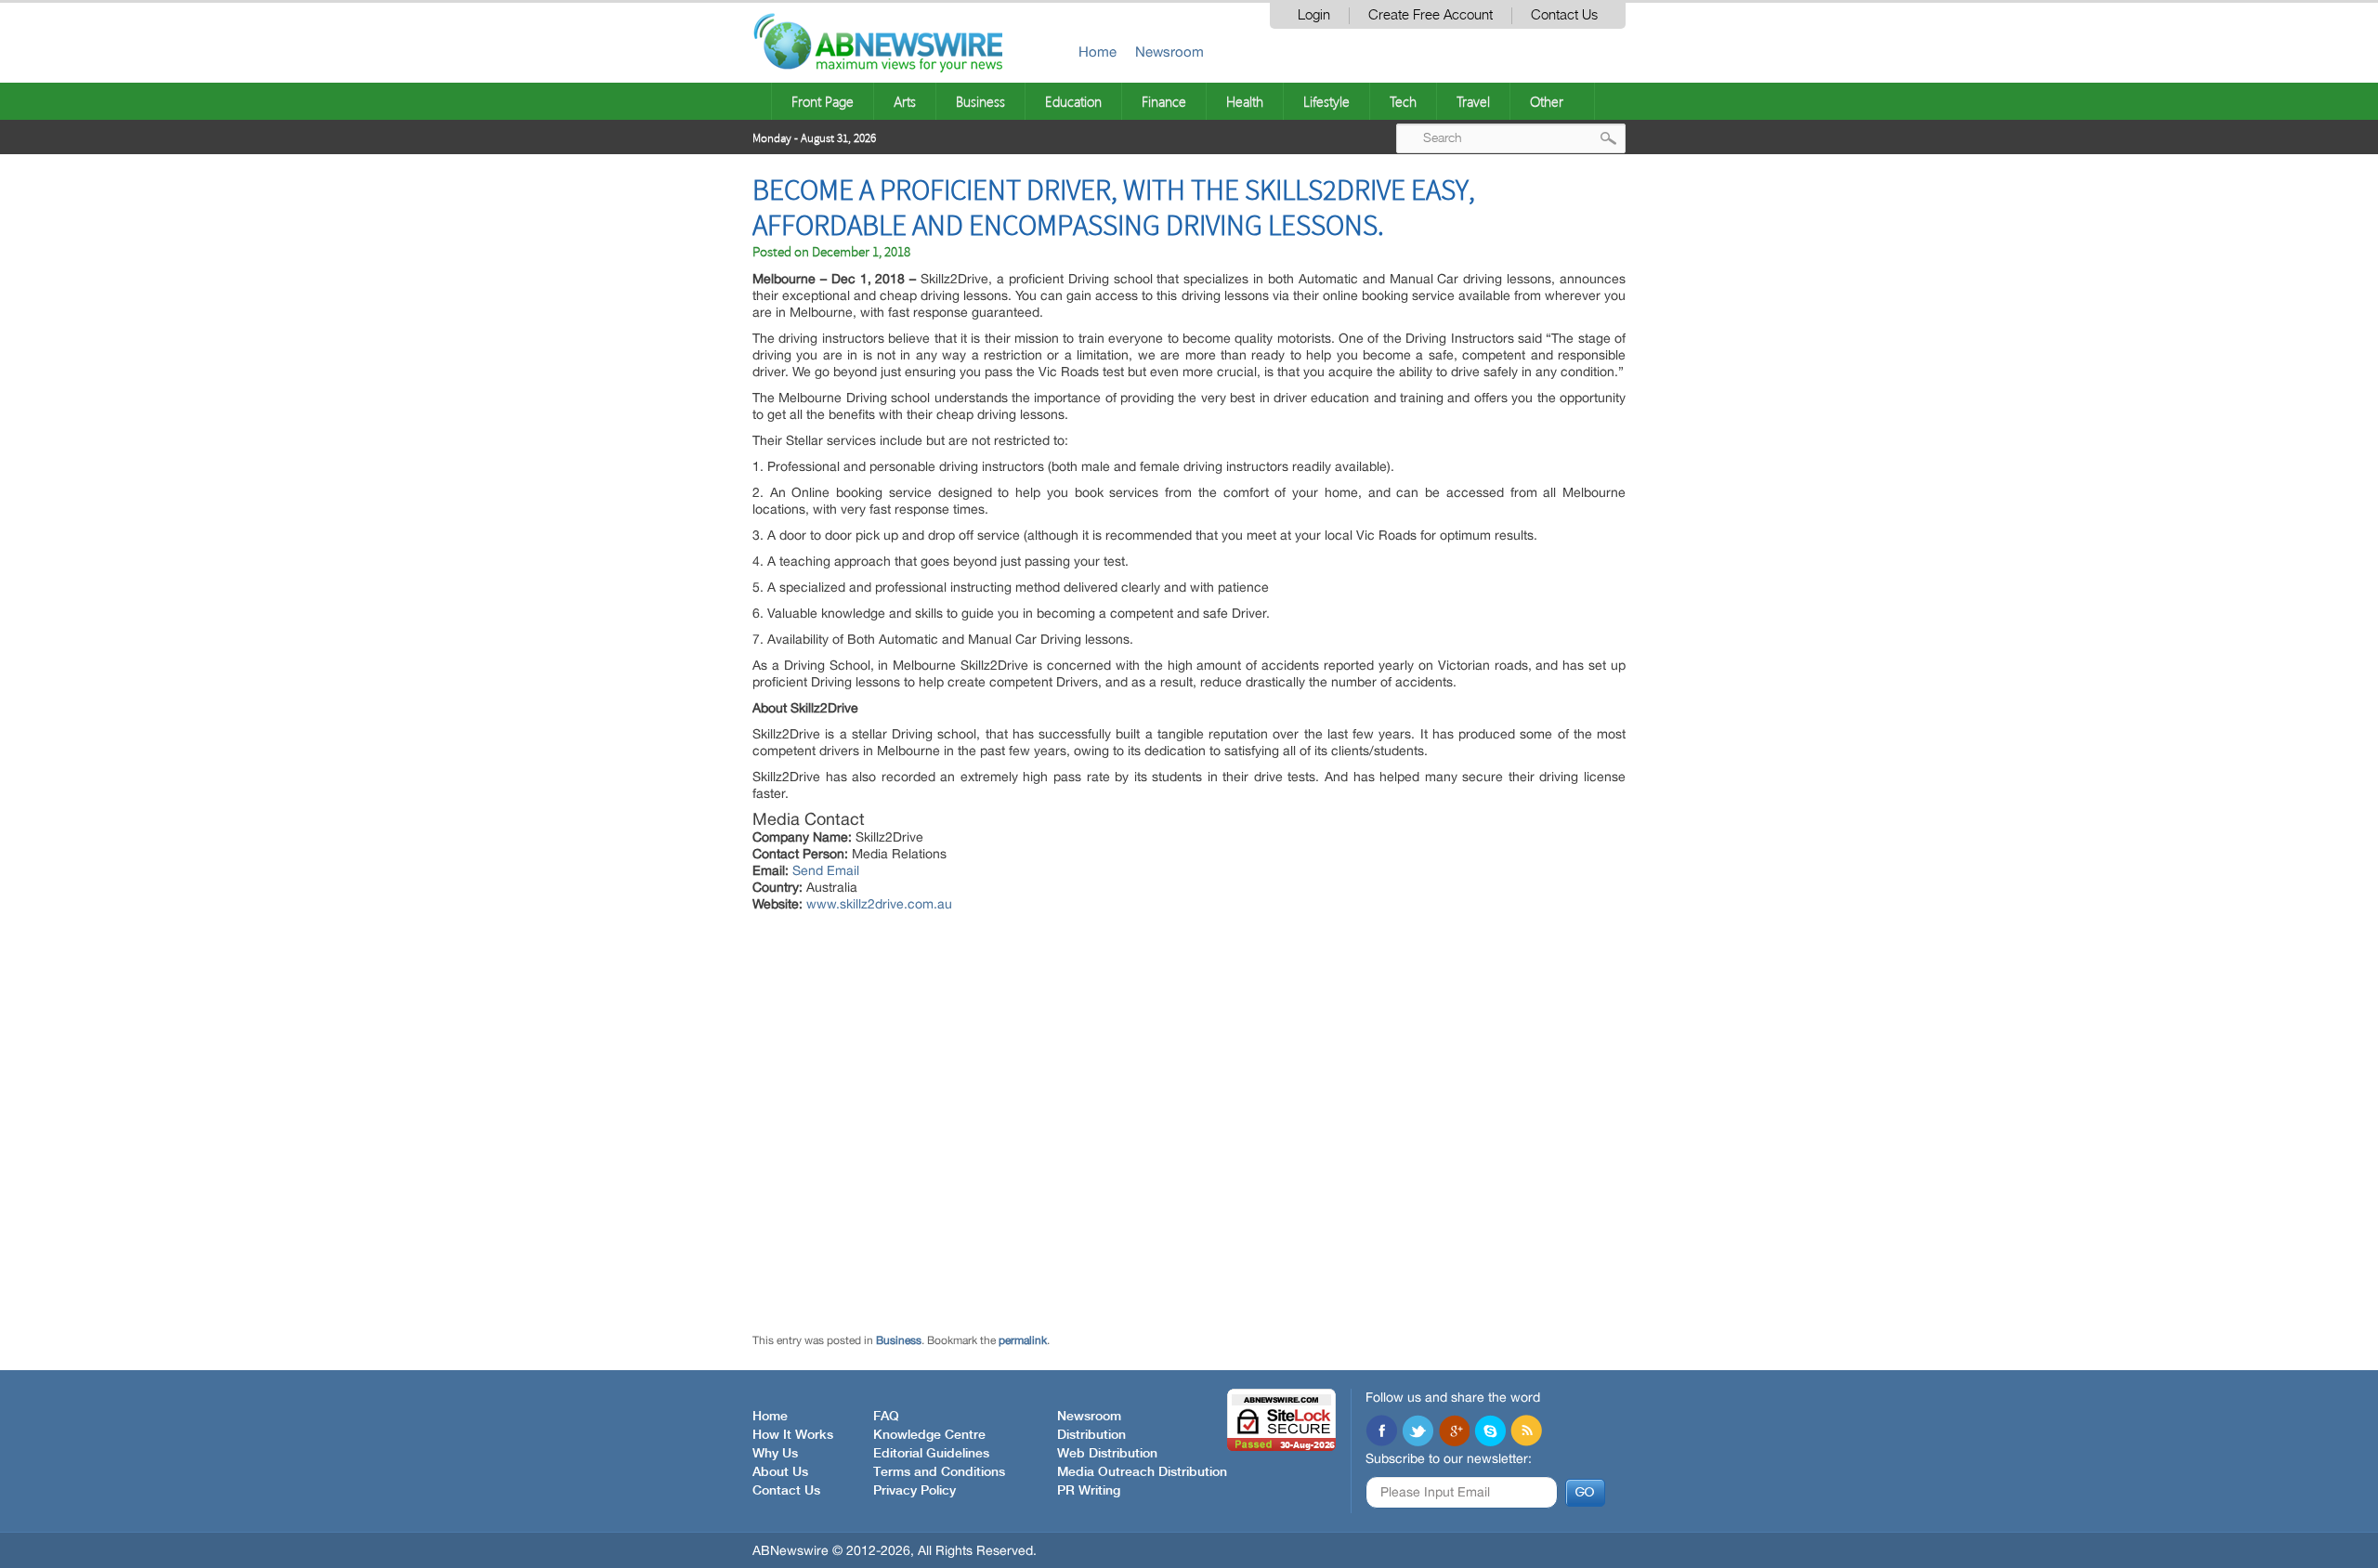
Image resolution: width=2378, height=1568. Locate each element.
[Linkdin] (1454, 1432)
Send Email (826, 870)
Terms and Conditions (939, 1472)
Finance (1164, 101)
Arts (905, 101)
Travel (1473, 101)
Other (1547, 101)
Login (1314, 15)
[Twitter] (1418, 1432)
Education (1073, 101)
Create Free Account (1431, 15)
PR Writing (1089, 1491)
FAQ (886, 1417)
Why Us (775, 1454)
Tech (1403, 101)
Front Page (823, 101)
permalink (1023, 1340)
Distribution (1091, 1435)
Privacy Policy (915, 1491)
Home (1098, 52)
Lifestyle (1326, 101)
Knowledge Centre (929, 1435)
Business (980, 101)
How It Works (793, 1435)
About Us (780, 1472)
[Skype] (1490, 1432)
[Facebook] (1381, 1432)
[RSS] (1526, 1432)
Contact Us (1564, 15)
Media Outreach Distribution (1142, 1472)
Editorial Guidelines (931, 1454)
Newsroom (1169, 52)
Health (1245, 101)
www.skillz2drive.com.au (879, 904)
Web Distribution (1107, 1454)
